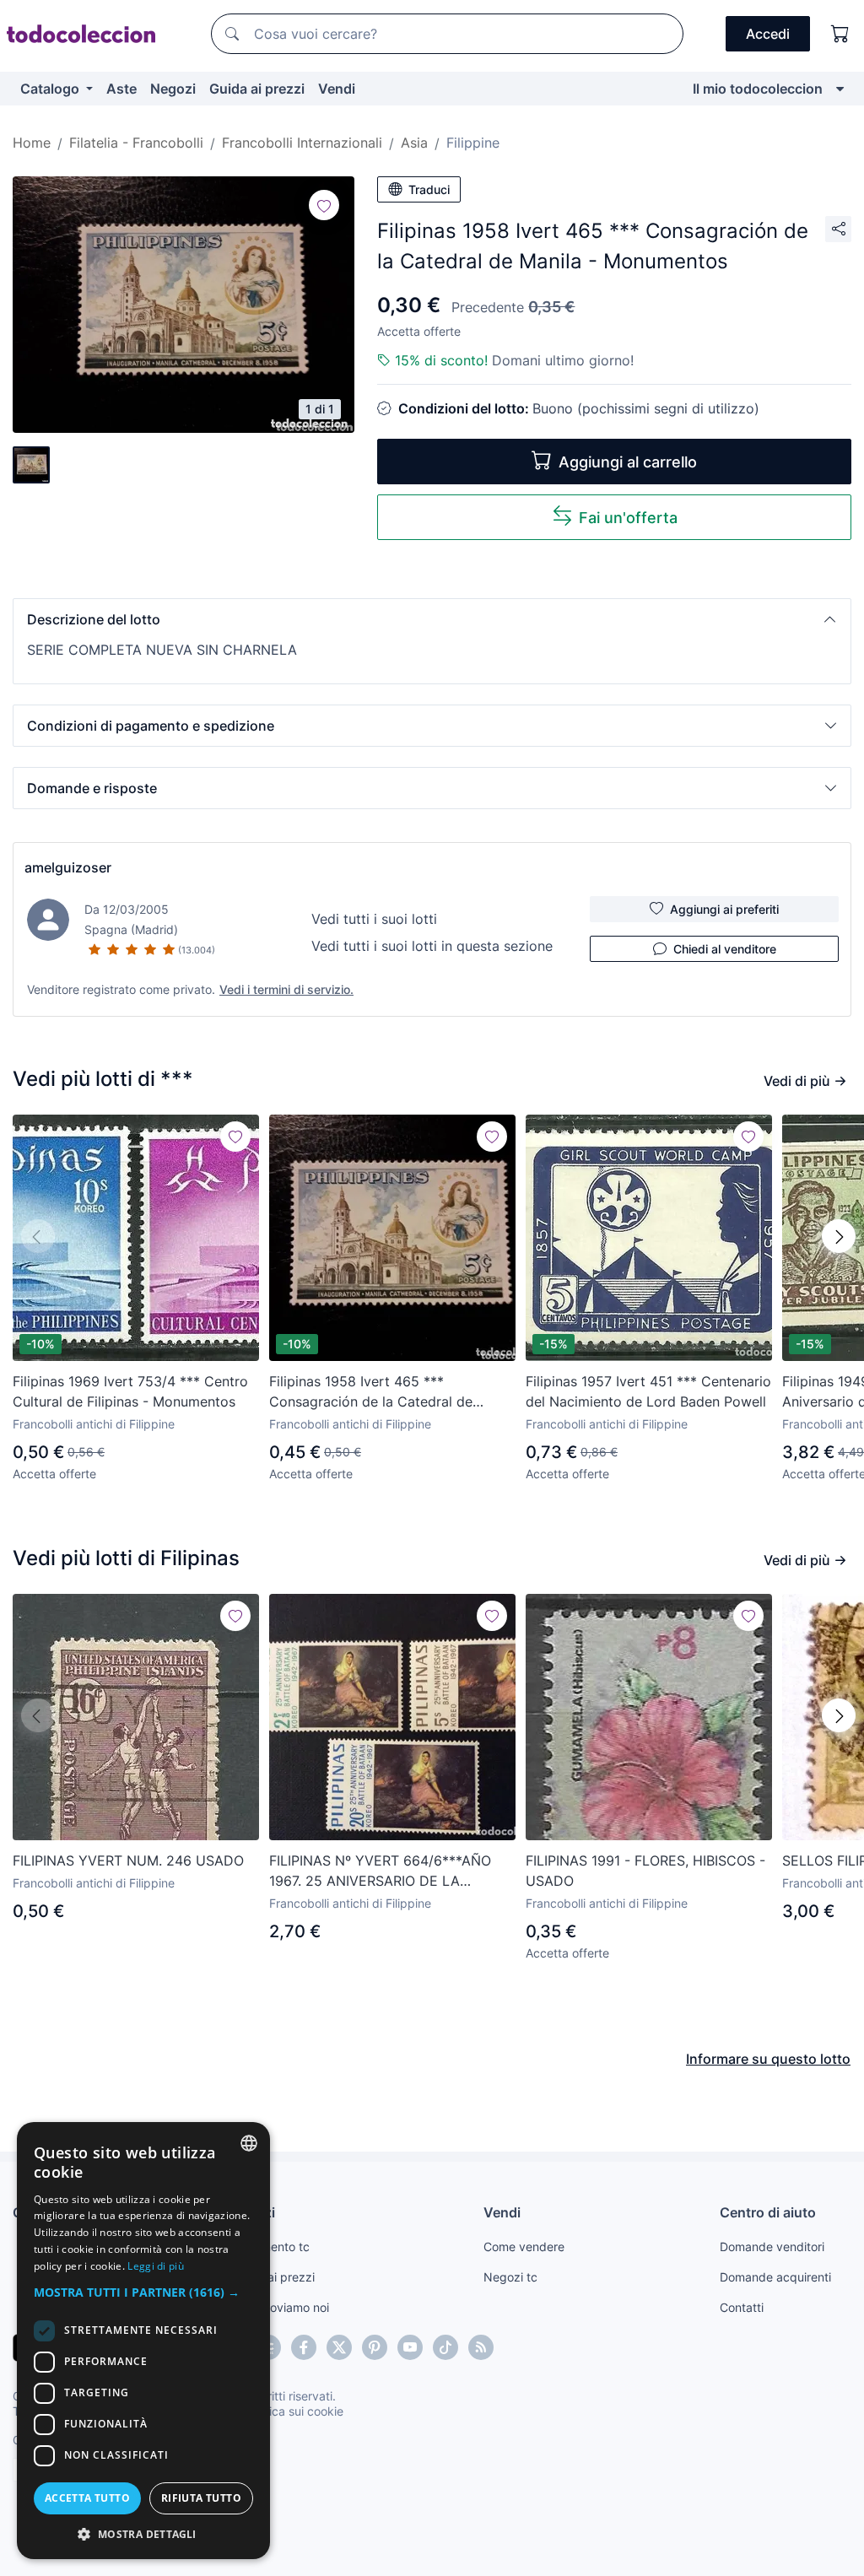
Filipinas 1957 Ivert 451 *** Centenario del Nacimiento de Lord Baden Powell (648, 1391)
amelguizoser (68, 867)
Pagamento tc (271, 2247)
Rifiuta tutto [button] (201, 2498)
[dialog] (143, 2341)
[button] (432, 619)
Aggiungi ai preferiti (724, 909)
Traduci (429, 189)
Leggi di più (156, 2266)
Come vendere (524, 2247)
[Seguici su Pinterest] (375, 2347)
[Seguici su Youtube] (410, 2347)
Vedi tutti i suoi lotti (374, 919)
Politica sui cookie (294, 2411)
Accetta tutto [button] (87, 2498)
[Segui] (324, 205)
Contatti (742, 2307)
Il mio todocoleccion (758, 89)
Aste (121, 89)
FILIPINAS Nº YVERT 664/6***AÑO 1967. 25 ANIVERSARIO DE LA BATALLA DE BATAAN (380, 1871)
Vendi (337, 89)
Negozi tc (510, 2277)
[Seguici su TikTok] (445, 2347)
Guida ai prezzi (257, 89)
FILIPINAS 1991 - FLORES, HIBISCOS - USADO (645, 1871)
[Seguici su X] (339, 2347)
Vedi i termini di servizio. (286, 989)
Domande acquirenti (775, 2277)
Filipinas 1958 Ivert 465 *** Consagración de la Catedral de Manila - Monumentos (371, 1392)
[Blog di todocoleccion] (481, 2347)
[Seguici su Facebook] (304, 2347)
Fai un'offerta (628, 518)
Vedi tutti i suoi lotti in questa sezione (432, 946)
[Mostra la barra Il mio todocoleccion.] (840, 89)
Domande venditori (772, 2247)
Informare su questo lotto (768, 2059)
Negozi (173, 89)
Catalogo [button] (51, 89)
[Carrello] (840, 34)
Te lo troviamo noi (281, 2307)
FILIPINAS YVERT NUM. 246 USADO (128, 1860)
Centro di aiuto (768, 2212)
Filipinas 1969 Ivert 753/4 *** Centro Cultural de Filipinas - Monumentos (130, 1391)
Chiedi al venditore (725, 949)
